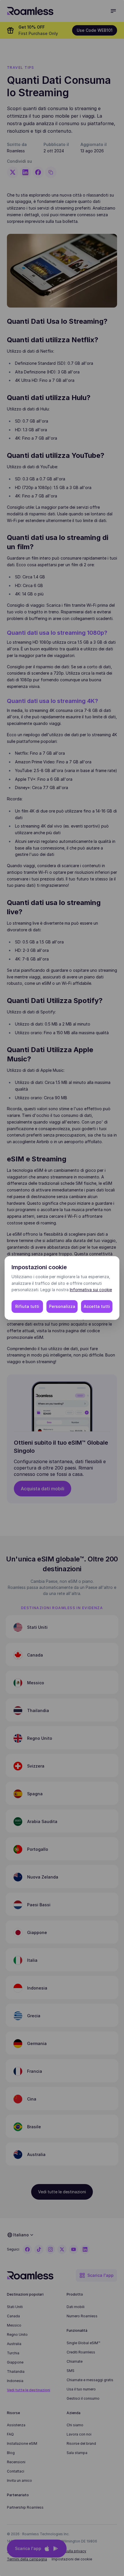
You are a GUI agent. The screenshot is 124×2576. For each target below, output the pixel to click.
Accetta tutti (97, 1306)
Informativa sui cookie (91, 1290)
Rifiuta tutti (27, 1306)
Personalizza (62, 1306)
